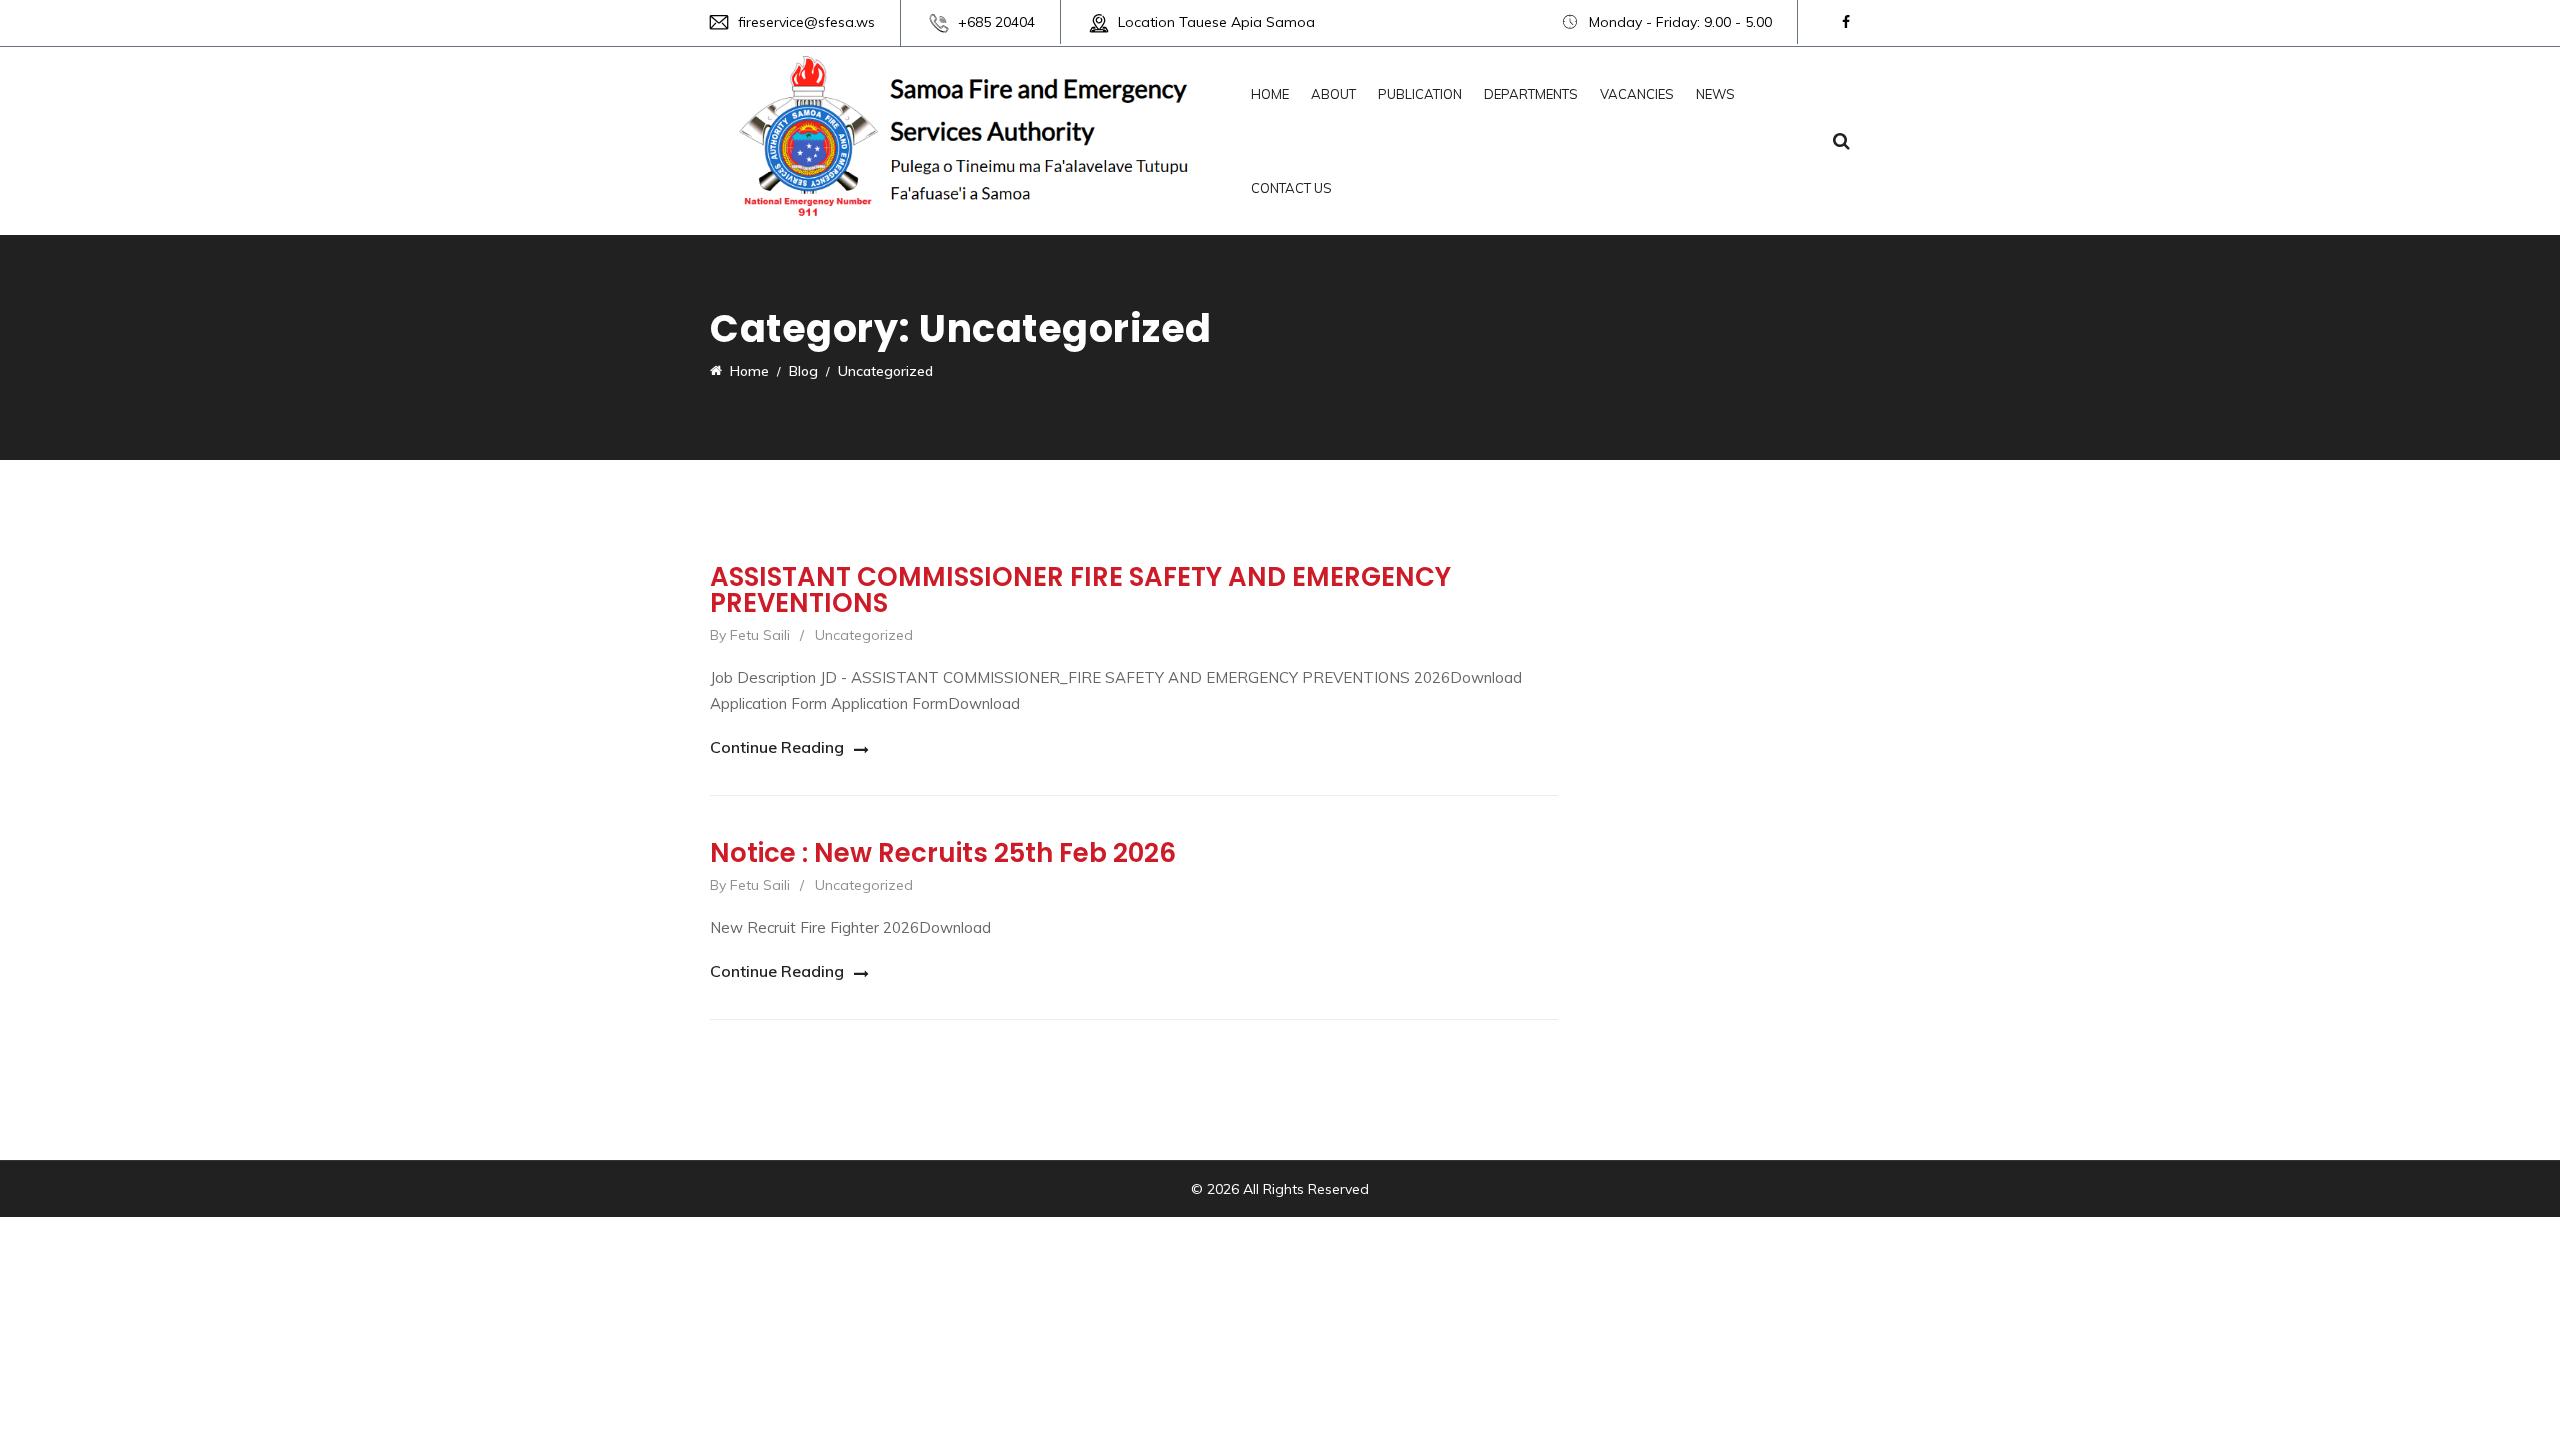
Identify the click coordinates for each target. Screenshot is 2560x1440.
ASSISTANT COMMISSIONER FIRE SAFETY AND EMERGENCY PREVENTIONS (1080, 590)
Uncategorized (864, 635)
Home (1270, 94)
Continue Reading (777, 747)
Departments (1531, 94)
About (1333, 94)
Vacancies (1637, 94)
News (1715, 94)
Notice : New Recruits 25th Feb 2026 (943, 853)
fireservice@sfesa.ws (806, 22)
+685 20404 (996, 22)
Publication (1420, 94)
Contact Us (1291, 188)
